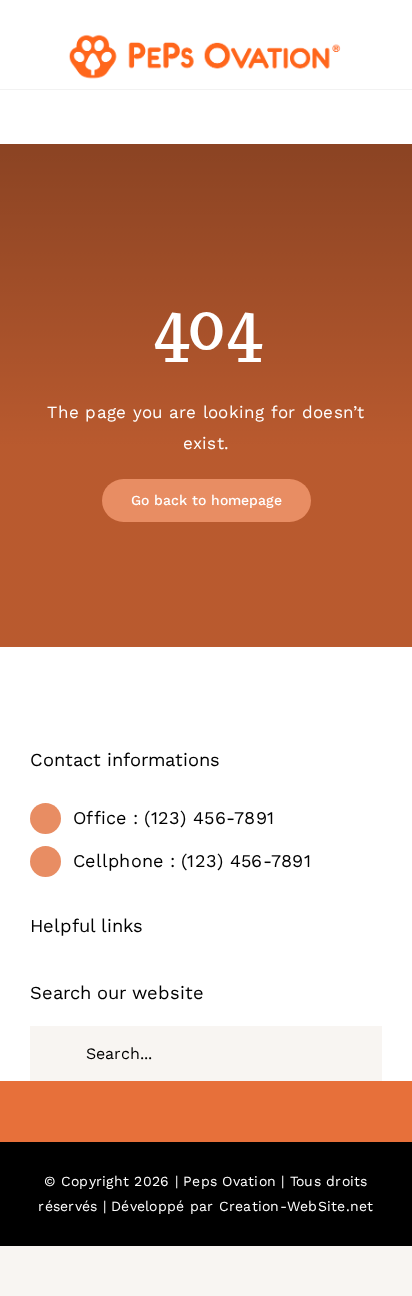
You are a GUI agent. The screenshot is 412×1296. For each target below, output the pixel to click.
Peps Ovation (229, 1181)
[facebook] (206, 1114)
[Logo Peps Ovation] (206, 38)
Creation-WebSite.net (296, 1206)
